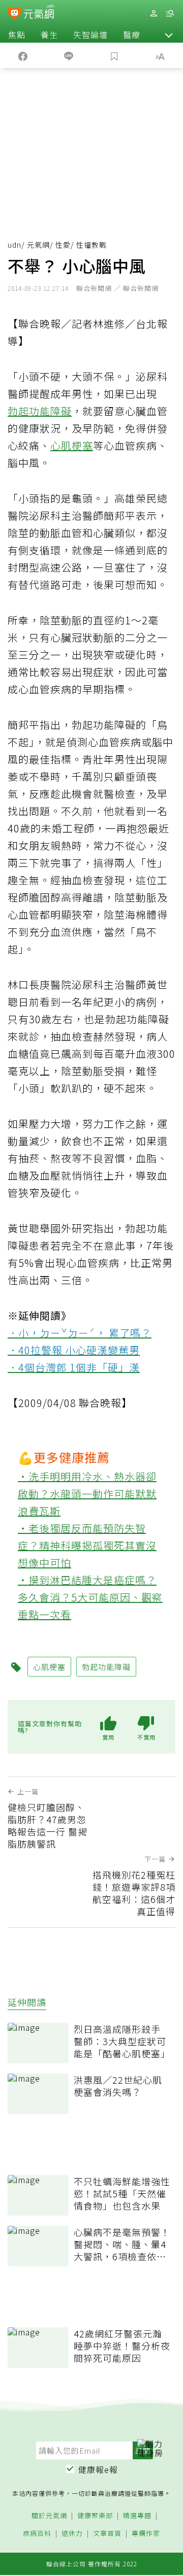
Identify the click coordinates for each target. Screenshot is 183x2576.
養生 (49, 35)
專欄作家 (146, 2534)
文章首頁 (107, 2534)
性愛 (63, 245)
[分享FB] (23, 55)
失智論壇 (90, 35)
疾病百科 (37, 2534)
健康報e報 (98, 2469)
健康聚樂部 (95, 2516)
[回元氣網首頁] (39, 13)
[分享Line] (69, 55)
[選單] (170, 13)
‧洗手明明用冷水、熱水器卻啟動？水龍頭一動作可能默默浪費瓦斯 (87, 1494)
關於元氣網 (49, 2516)
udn (14, 245)
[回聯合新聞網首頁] (14, 14)
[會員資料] (154, 13)
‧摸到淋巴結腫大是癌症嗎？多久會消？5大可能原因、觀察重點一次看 (90, 1597)
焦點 (17, 35)
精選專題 (137, 2516)
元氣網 (38, 245)
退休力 (72, 2534)
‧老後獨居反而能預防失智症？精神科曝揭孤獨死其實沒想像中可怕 (87, 1545)
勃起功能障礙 (40, 411)
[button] (169, 35)
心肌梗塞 (72, 445)
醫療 (132, 35)
